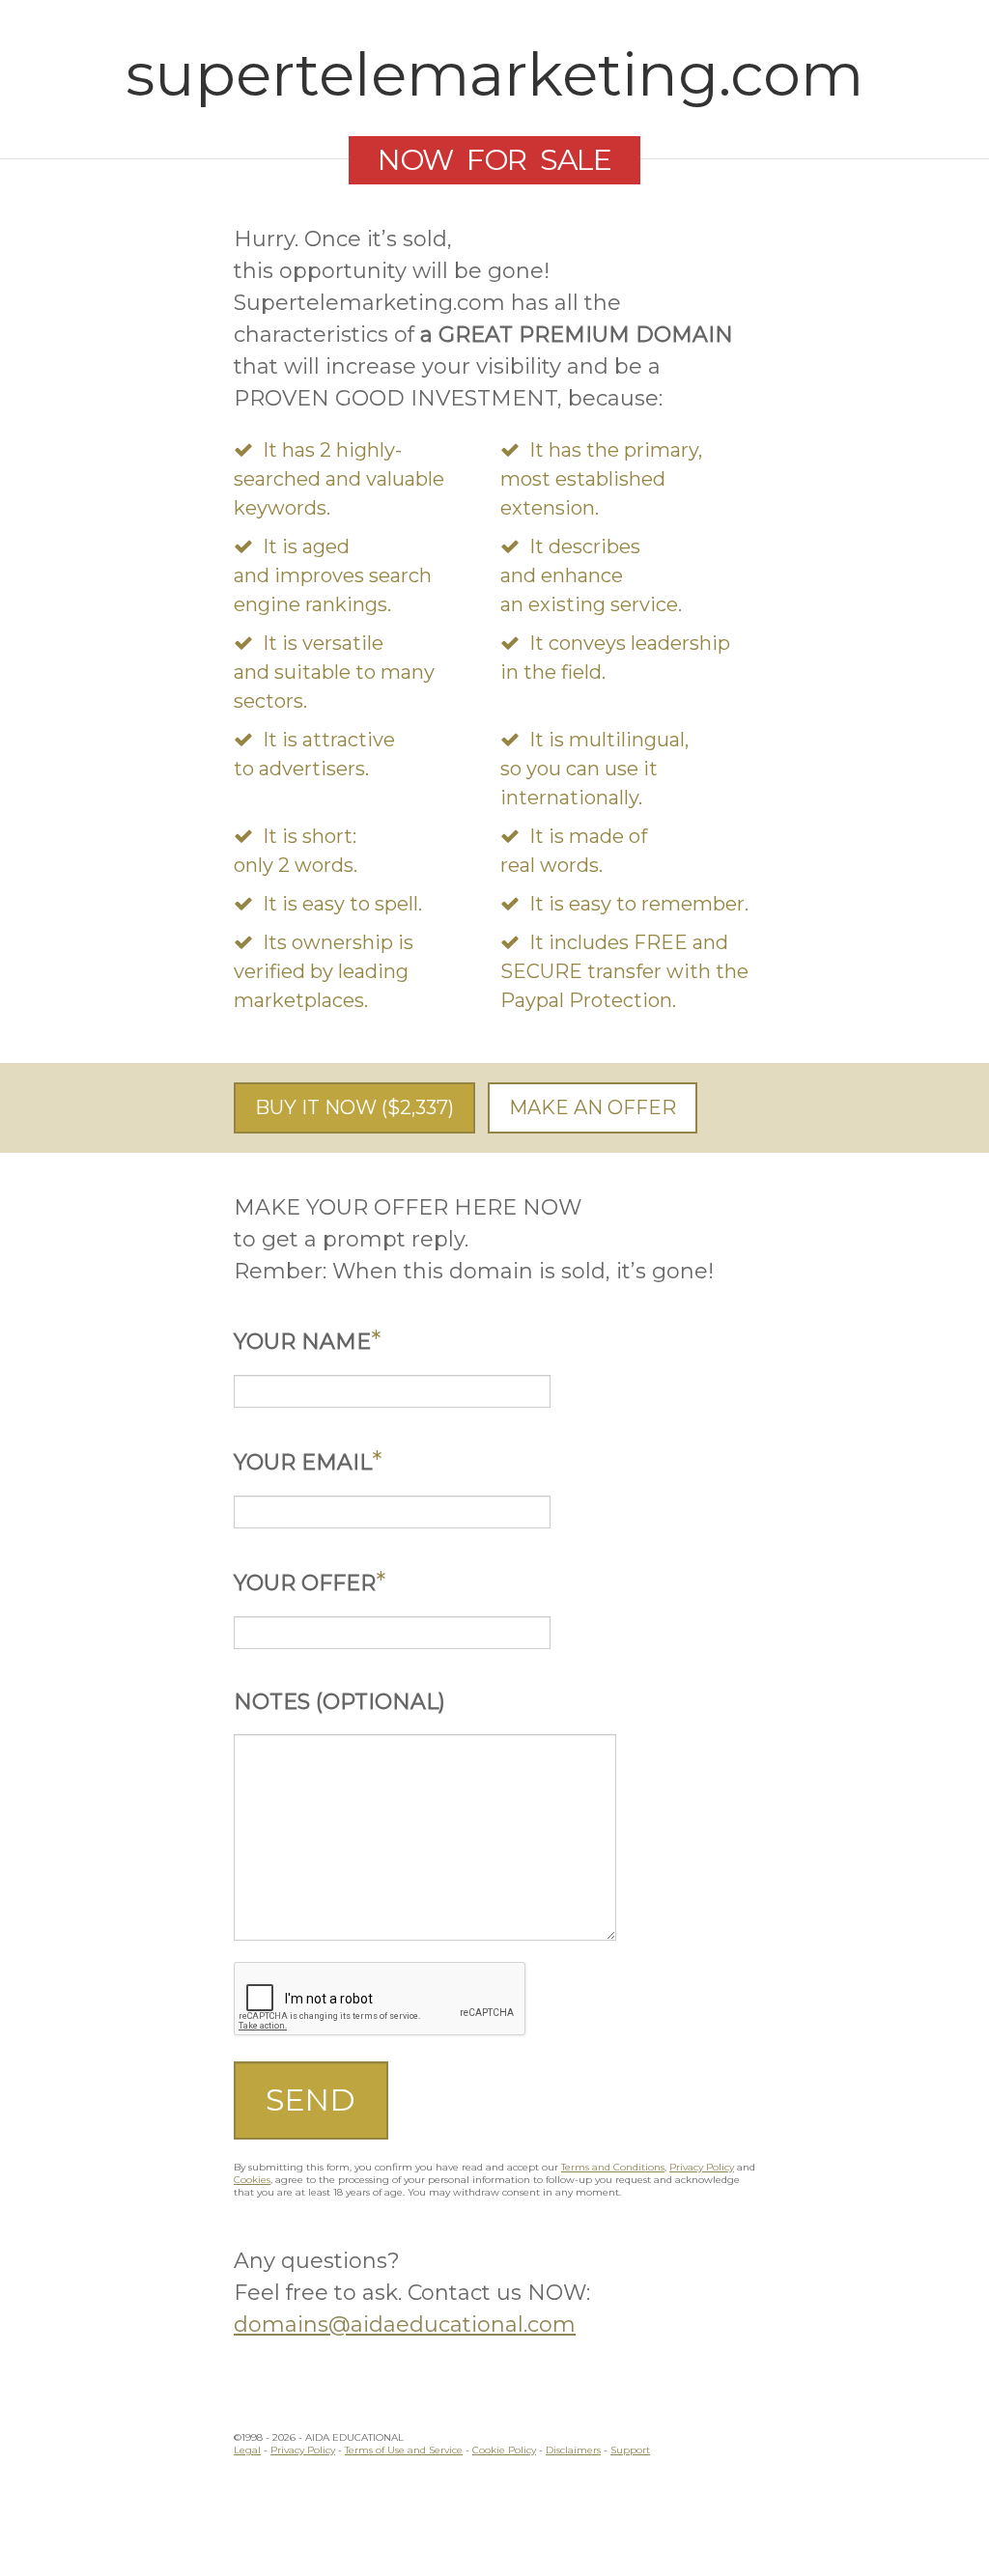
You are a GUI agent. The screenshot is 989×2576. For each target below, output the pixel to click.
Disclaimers (573, 2450)
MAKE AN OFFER (593, 1107)
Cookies (252, 2180)
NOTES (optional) (339, 1702)
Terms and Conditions (613, 2167)
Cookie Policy (504, 2450)
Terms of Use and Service (404, 2450)
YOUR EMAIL (308, 1462)
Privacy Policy (702, 2167)
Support (630, 2450)
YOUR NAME (307, 1342)
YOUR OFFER (310, 1583)
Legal (247, 2450)
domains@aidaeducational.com (405, 2324)
